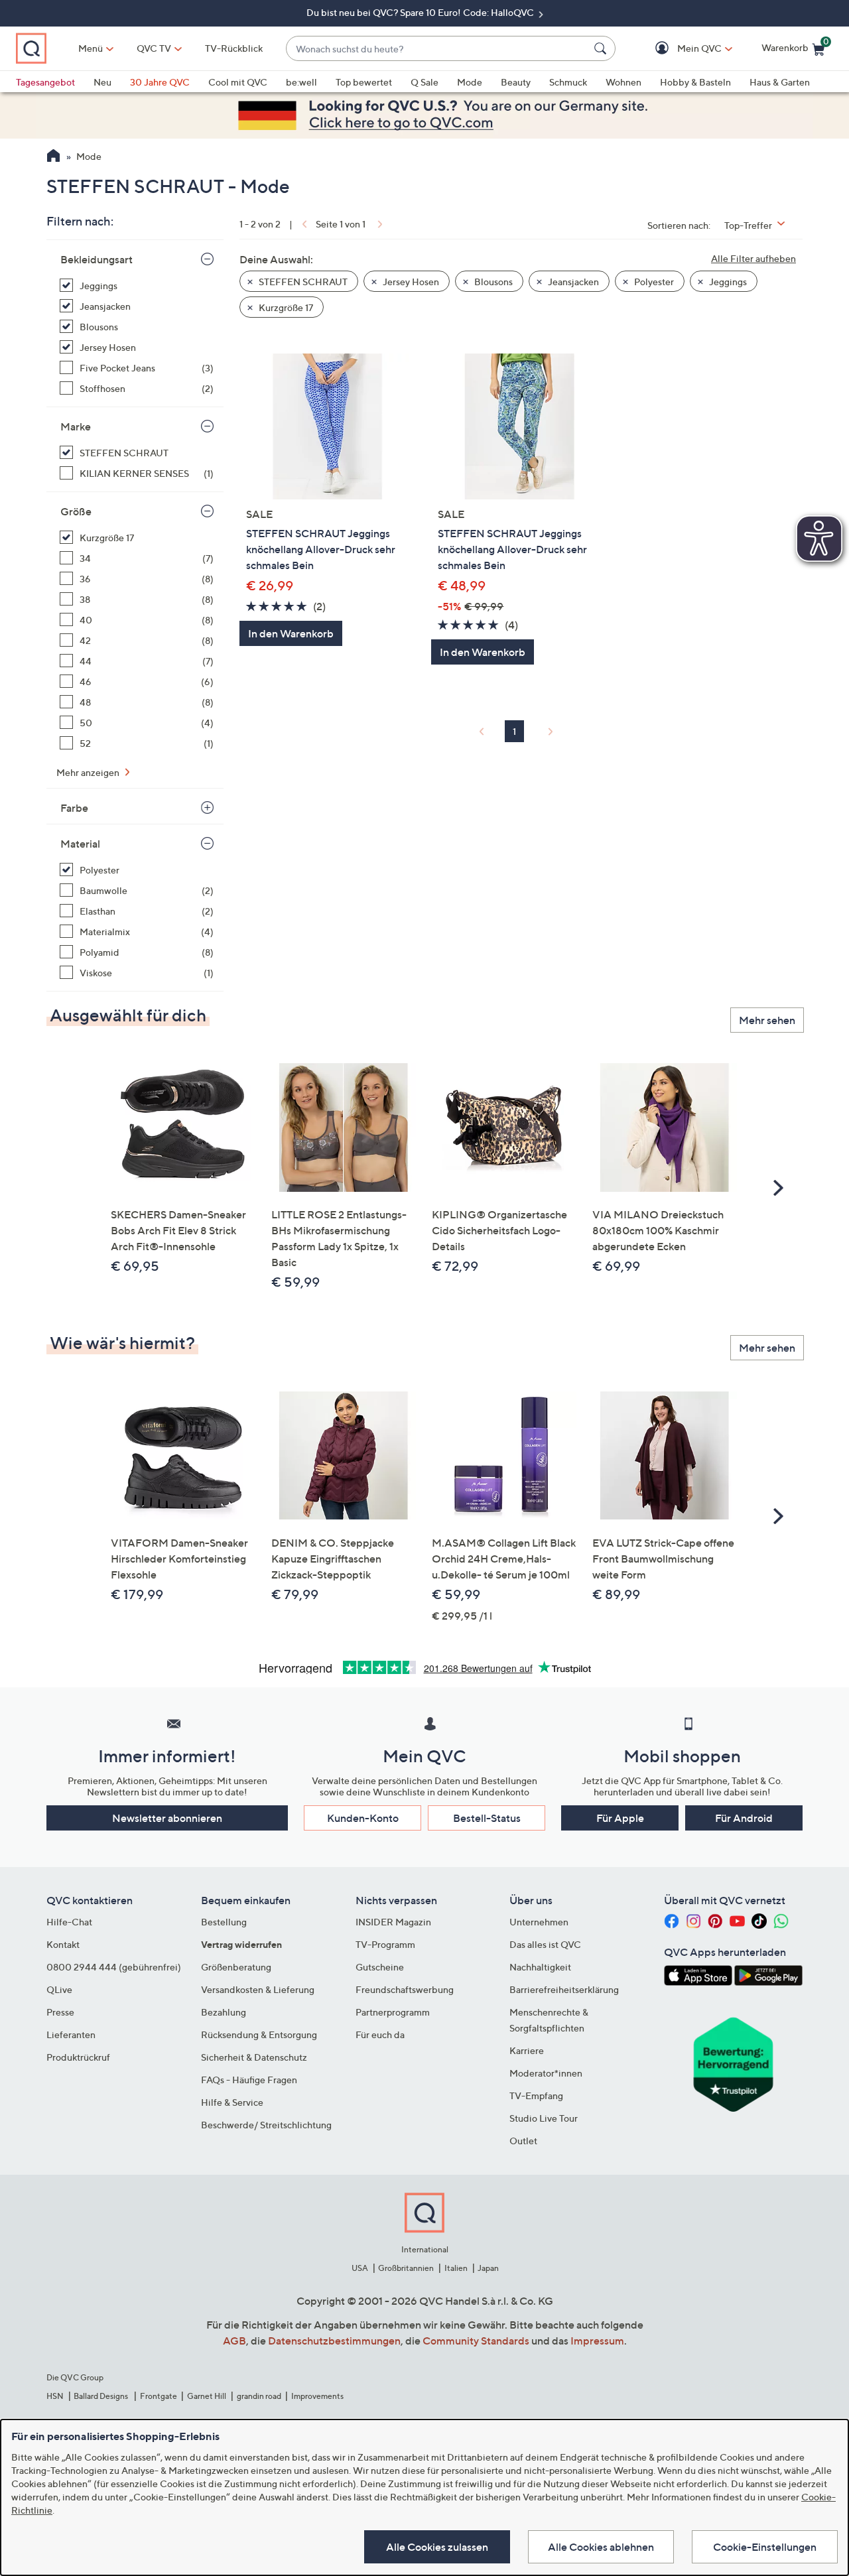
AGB (234, 2341)
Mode (470, 82)
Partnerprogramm (393, 2012)
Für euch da (380, 2034)
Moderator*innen (546, 2073)
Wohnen (623, 82)
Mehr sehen (767, 1020)
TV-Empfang (536, 2095)
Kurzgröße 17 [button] (285, 307)
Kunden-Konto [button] (363, 1818)
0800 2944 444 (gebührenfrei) (114, 1967)
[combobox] (437, 49)
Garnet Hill (207, 2396)
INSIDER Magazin (393, 1922)
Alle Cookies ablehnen (601, 2547)
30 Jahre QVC (160, 82)
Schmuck (568, 82)
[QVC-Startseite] (53, 157)
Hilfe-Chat (69, 1922)
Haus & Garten (780, 82)
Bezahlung (224, 2012)
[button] (680, 49)
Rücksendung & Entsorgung (259, 2034)
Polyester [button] (653, 282)
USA (360, 2268)
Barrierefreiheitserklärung (564, 1989)
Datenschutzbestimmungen (334, 2341)
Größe (76, 511)
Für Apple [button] (620, 1818)
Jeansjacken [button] (572, 282)
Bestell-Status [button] (487, 1818)
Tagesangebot (45, 82)
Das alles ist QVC (545, 1944)
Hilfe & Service (232, 2102)
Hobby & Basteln (695, 82)
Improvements (317, 2396)
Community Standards (476, 2341)
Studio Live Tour (544, 2118)
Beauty (516, 82)
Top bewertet (364, 82)
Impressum (597, 2341)
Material (80, 844)
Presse (60, 2012)
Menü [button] (91, 48)
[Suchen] (602, 48)
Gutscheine (380, 1967)
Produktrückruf (78, 2057)
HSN (55, 2396)
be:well (301, 82)
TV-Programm (385, 1944)
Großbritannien (406, 2268)
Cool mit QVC (238, 82)
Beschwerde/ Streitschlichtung (266, 2125)
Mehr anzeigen (89, 772)
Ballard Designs (101, 2396)
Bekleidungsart (97, 259)
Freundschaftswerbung (405, 1989)
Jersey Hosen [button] (410, 282)
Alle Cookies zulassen (437, 2547)
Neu (102, 82)
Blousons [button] (492, 282)
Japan (488, 2268)
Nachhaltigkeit (540, 1967)
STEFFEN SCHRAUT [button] (302, 282)
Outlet (523, 2141)
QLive (59, 1989)
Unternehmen (539, 1922)
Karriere (527, 2050)
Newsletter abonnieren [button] (167, 1818)
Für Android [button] (744, 1818)
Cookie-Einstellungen (765, 2547)
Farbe (74, 808)
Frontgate (159, 2396)
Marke (76, 426)
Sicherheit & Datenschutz (254, 2057)
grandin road (259, 2396)
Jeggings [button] (727, 282)
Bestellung (224, 1922)
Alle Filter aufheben (753, 258)
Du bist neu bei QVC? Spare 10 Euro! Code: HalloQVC (421, 12)
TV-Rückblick (234, 48)
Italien (456, 2268)
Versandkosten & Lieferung (258, 1989)
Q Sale (424, 82)
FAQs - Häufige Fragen (249, 2080)
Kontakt (63, 1944)
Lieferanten (71, 2034)
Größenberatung (236, 1967)
